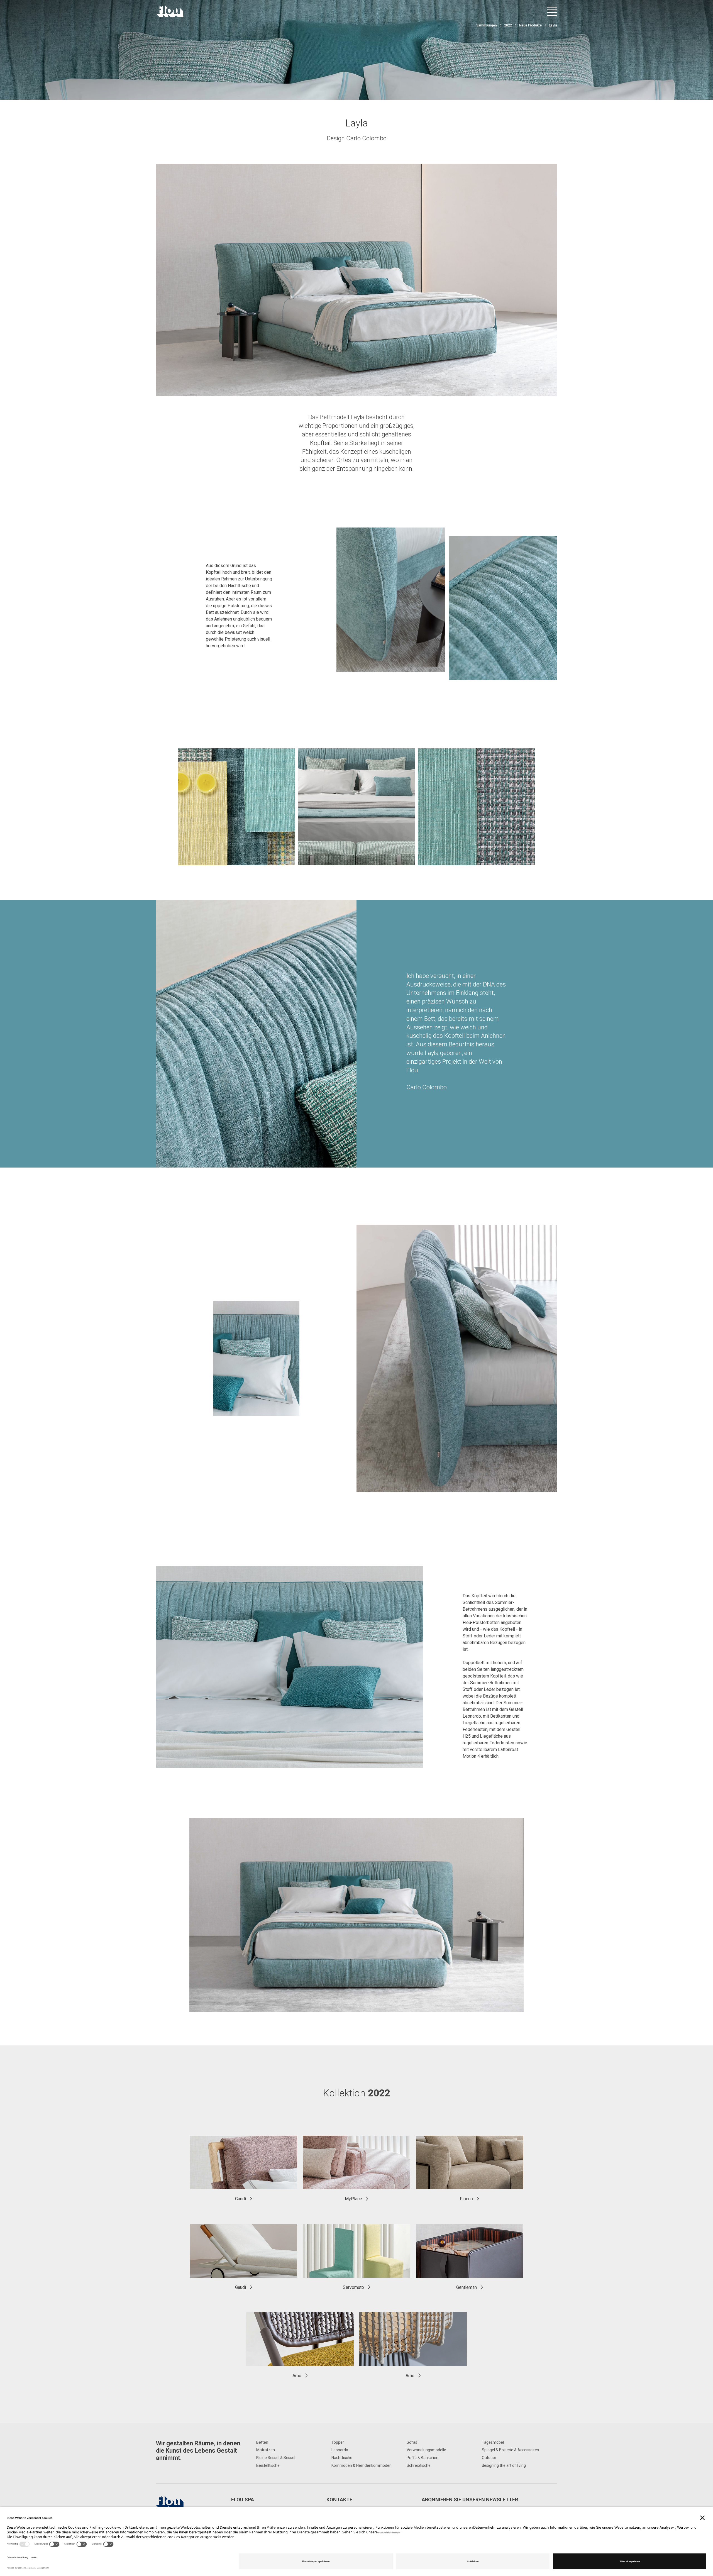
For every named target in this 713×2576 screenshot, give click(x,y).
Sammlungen (487, 25)
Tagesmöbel (493, 2442)
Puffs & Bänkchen (423, 2458)
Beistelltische (268, 2465)
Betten (262, 2442)
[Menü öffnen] (552, 11)
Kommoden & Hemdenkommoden (362, 2465)
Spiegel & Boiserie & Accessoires (510, 2450)
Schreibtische (419, 2465)
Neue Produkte (530, 25)
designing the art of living (504, 2465)
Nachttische (342, 2458)
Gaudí (240, 2199)
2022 (508, 25)
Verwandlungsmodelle (426, 2450)
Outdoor (489, 2458)
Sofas (412, 2442)
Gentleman (467, 2287)
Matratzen (266, 2450)
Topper (338, 2442)
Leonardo (340, 2450)
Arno (297, 2376)
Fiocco (466, 2199)
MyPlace (353, 2199)
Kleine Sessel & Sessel (276, 2458)
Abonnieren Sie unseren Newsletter (470, 2500)
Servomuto (353, 2287)
